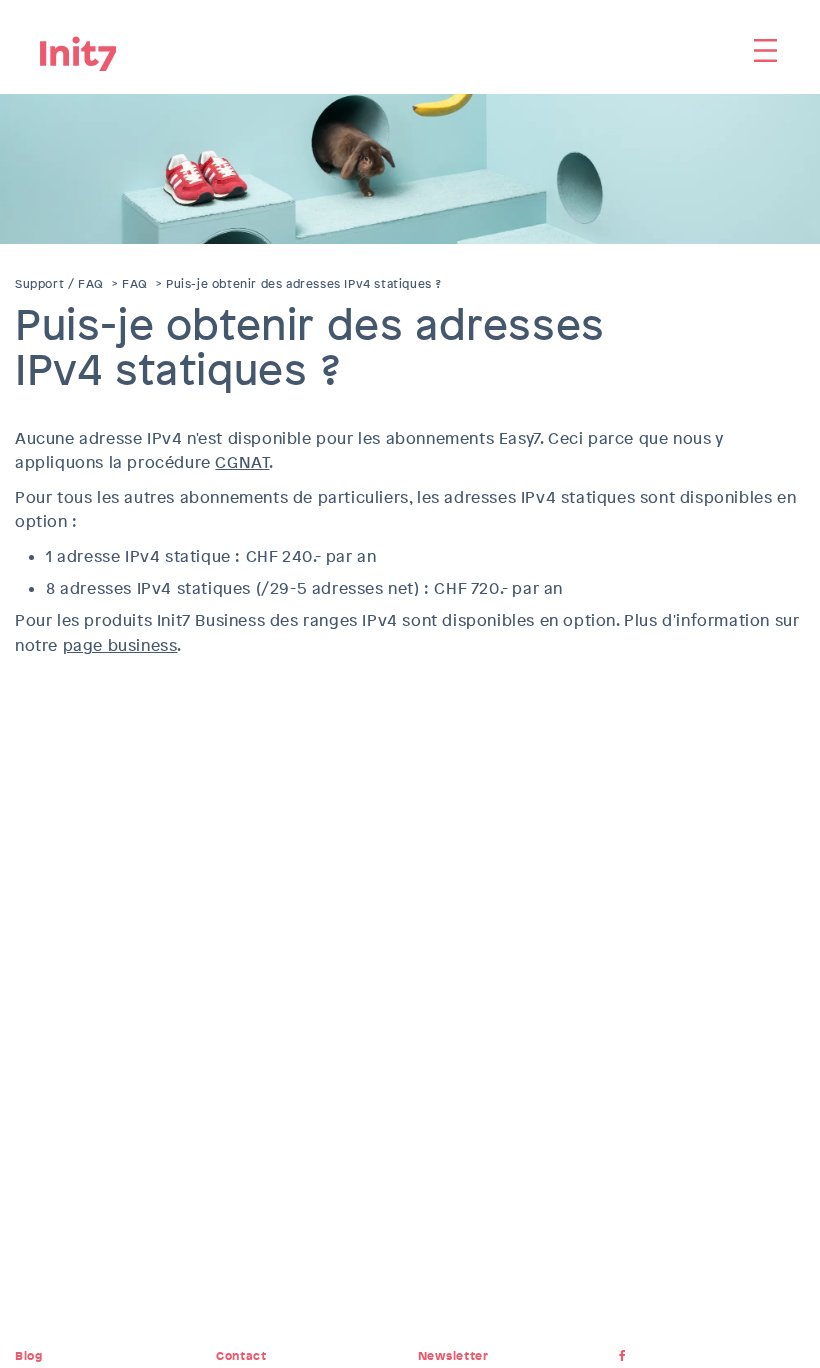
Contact (241, 1356)
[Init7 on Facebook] (626, 1356)
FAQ (135, 284)
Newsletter (453, 1356)
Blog (28, 1356)
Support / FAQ (59, 284)
